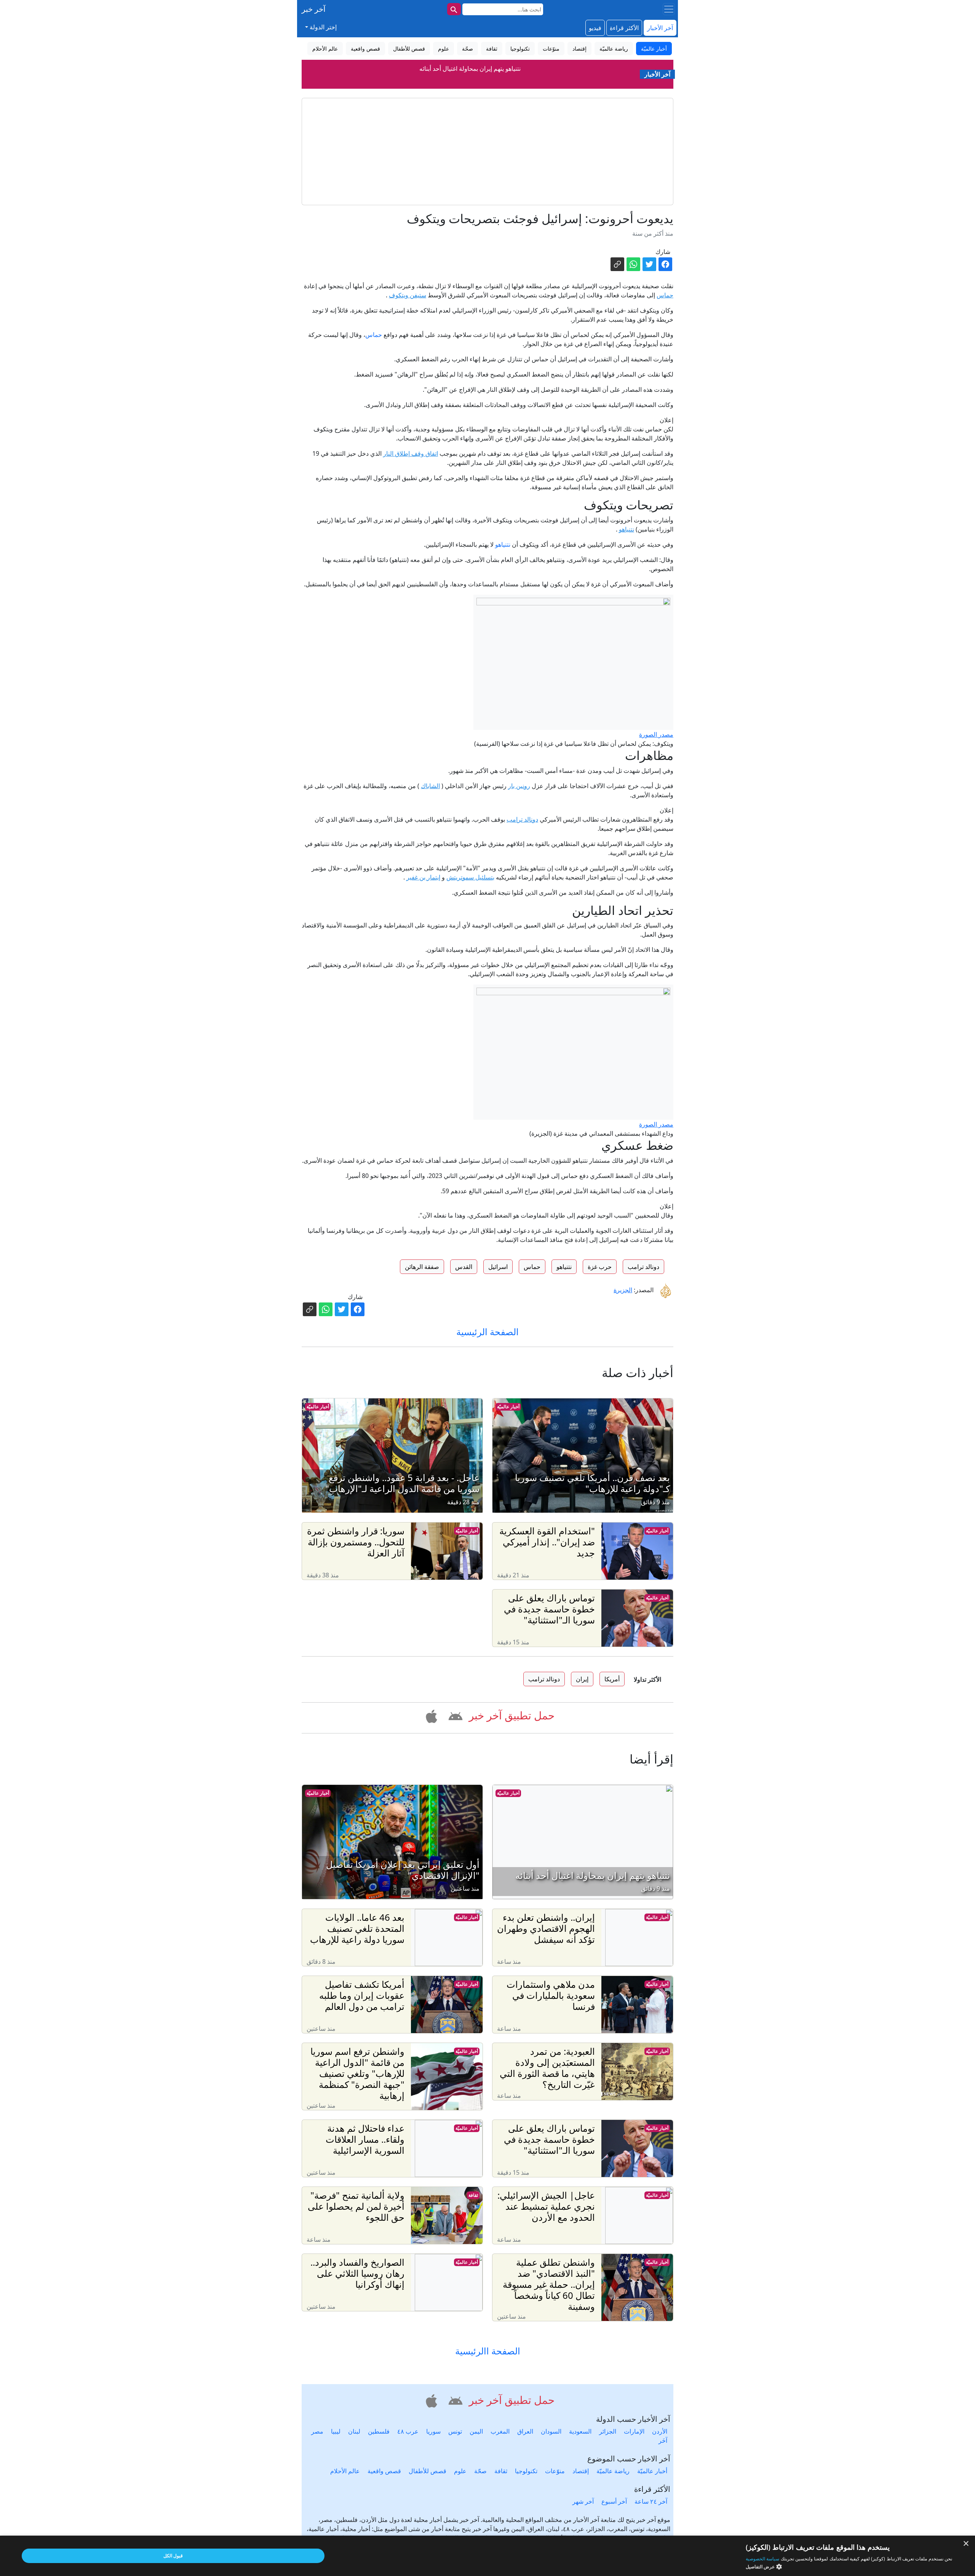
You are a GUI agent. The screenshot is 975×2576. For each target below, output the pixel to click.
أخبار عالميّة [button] (654, 49)
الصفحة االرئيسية (488, 2351)
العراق (525, 2431)
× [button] (966, 2544)
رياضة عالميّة (613, 2471)
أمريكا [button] (612, 1679)
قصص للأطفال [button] (409, 49)
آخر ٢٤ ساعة (651, 2501)
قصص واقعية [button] (365, 49)
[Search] (454, 9)
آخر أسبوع (614, 2501)
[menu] (669, 9)
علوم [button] (444, 49)
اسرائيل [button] (498, 1267)
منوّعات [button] (551, 49)
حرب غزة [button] (600, 1267)
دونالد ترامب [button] (643, 1267)
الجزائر (608, 2431)
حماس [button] (532, 1267)
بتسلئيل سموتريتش (470, 877)
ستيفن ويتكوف (408, 295)
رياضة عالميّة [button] (614, 49)
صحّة (480, 2471)
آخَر (663, 2440)
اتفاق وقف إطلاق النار (411, 453)
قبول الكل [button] (173, 2556)
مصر (317, 2431)
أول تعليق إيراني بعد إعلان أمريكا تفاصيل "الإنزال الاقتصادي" (470, 69)
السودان (551, 2431)
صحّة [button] (468, 49)
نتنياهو (627, 529)
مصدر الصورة (656, 734)
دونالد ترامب (522, 819)
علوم (460, 2471)
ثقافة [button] (492, 49)
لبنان (354, 2431)
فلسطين (379, 2431)
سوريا (433, 2431)
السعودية (580, 2431)
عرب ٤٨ (408, 2431)
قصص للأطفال (428, 2471)
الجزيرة (623, 1290)
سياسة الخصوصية (762, 2559)
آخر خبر (314, 9)
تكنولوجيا (526, 2471)
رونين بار (519, 786)
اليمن (476, 2431)
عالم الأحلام (345, 2471)
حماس (665, 295)
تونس (455, 2431)
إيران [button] (582, 1679)
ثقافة (473, 2195)
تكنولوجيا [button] (520, 49)
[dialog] (487, 2556)
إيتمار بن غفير (423, 877)
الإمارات (634, 2431)
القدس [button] (464, 1267)
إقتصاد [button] (579, 49)
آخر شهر (583, 2501)
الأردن (660, 2431)
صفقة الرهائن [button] (422, 1267)
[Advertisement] (487, 152)
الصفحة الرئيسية (487, 1332)
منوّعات (555, 2471)
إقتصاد (581, 2471)
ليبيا (336, 2431)
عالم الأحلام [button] (325, 49)
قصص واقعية (384, 2471)
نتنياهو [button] (564, 1267)
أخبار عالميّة (508, 1407)
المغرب (500, 2431)
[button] (454, 1715)
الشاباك (430, 786)
